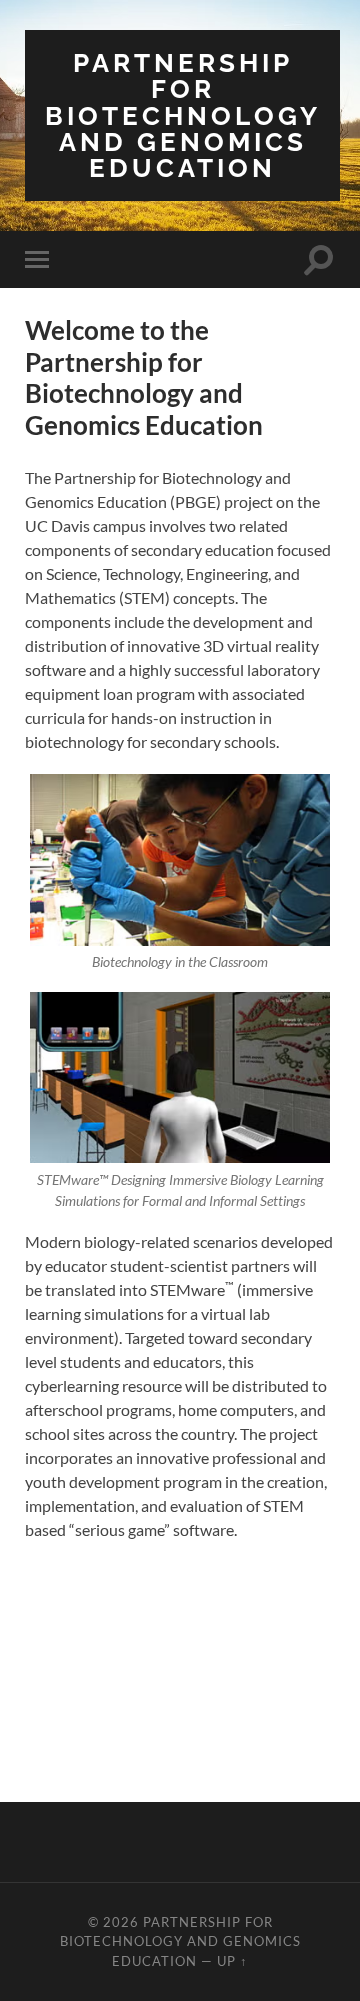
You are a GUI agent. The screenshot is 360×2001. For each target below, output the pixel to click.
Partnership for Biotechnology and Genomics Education (183, 115)
